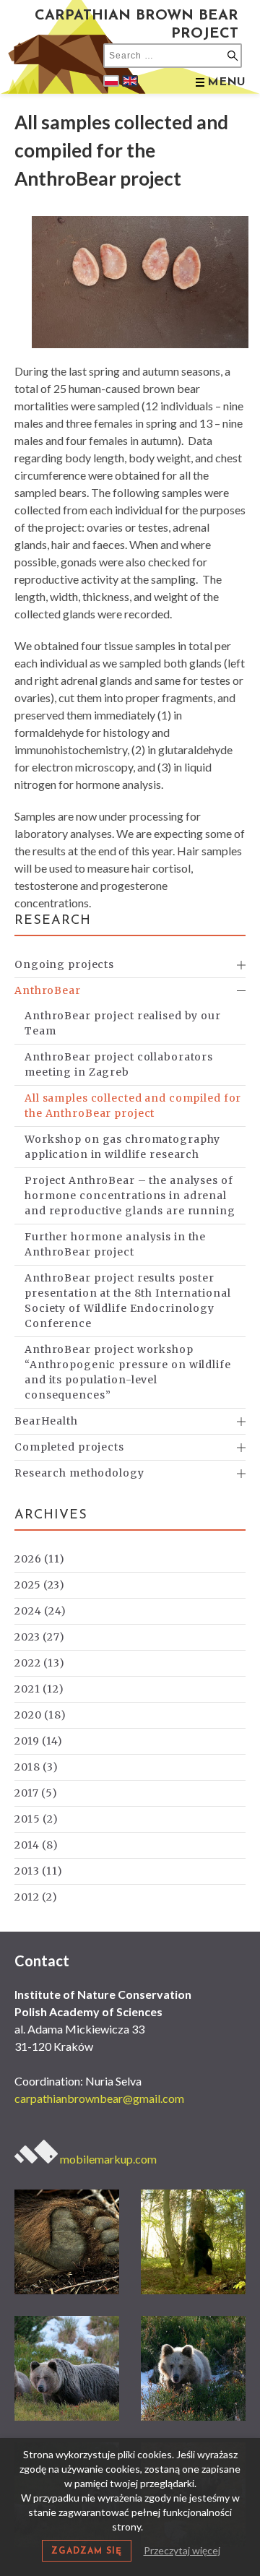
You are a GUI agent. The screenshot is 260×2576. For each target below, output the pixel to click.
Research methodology (79, 1473)
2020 (40, 1715)
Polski (111, 81)
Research (53, 921)
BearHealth (46, 1421)
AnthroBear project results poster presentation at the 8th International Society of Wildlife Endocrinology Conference (127, 1301)
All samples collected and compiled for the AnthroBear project (133, 1106)
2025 (40, 1585)
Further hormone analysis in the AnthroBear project (115, 1244)
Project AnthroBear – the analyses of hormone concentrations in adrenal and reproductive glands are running (130, 1196)
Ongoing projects (64, 964)
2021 (39, 1689)
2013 (39, 1871)
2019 (39, 1741)
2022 (40, 1663)
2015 (36, 1819)
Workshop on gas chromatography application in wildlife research (122, 1147)
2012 (36, 1897)
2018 (36, 1767)
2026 (40, 1559)
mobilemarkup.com (107, 2159)
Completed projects (69, 1447)
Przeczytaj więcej (182, 2550)
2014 (36, 1845)
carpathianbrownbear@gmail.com (99, 2098)
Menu (226, 82)
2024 (40, 1611)
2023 (40, 1637)
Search (233, 56)
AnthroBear (48, 990)
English (130, 81)
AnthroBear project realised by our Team (123, 1023)
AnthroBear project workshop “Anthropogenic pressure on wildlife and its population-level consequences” (128, 1372)
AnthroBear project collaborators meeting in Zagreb (119, 1064)
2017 (36, 1793)
